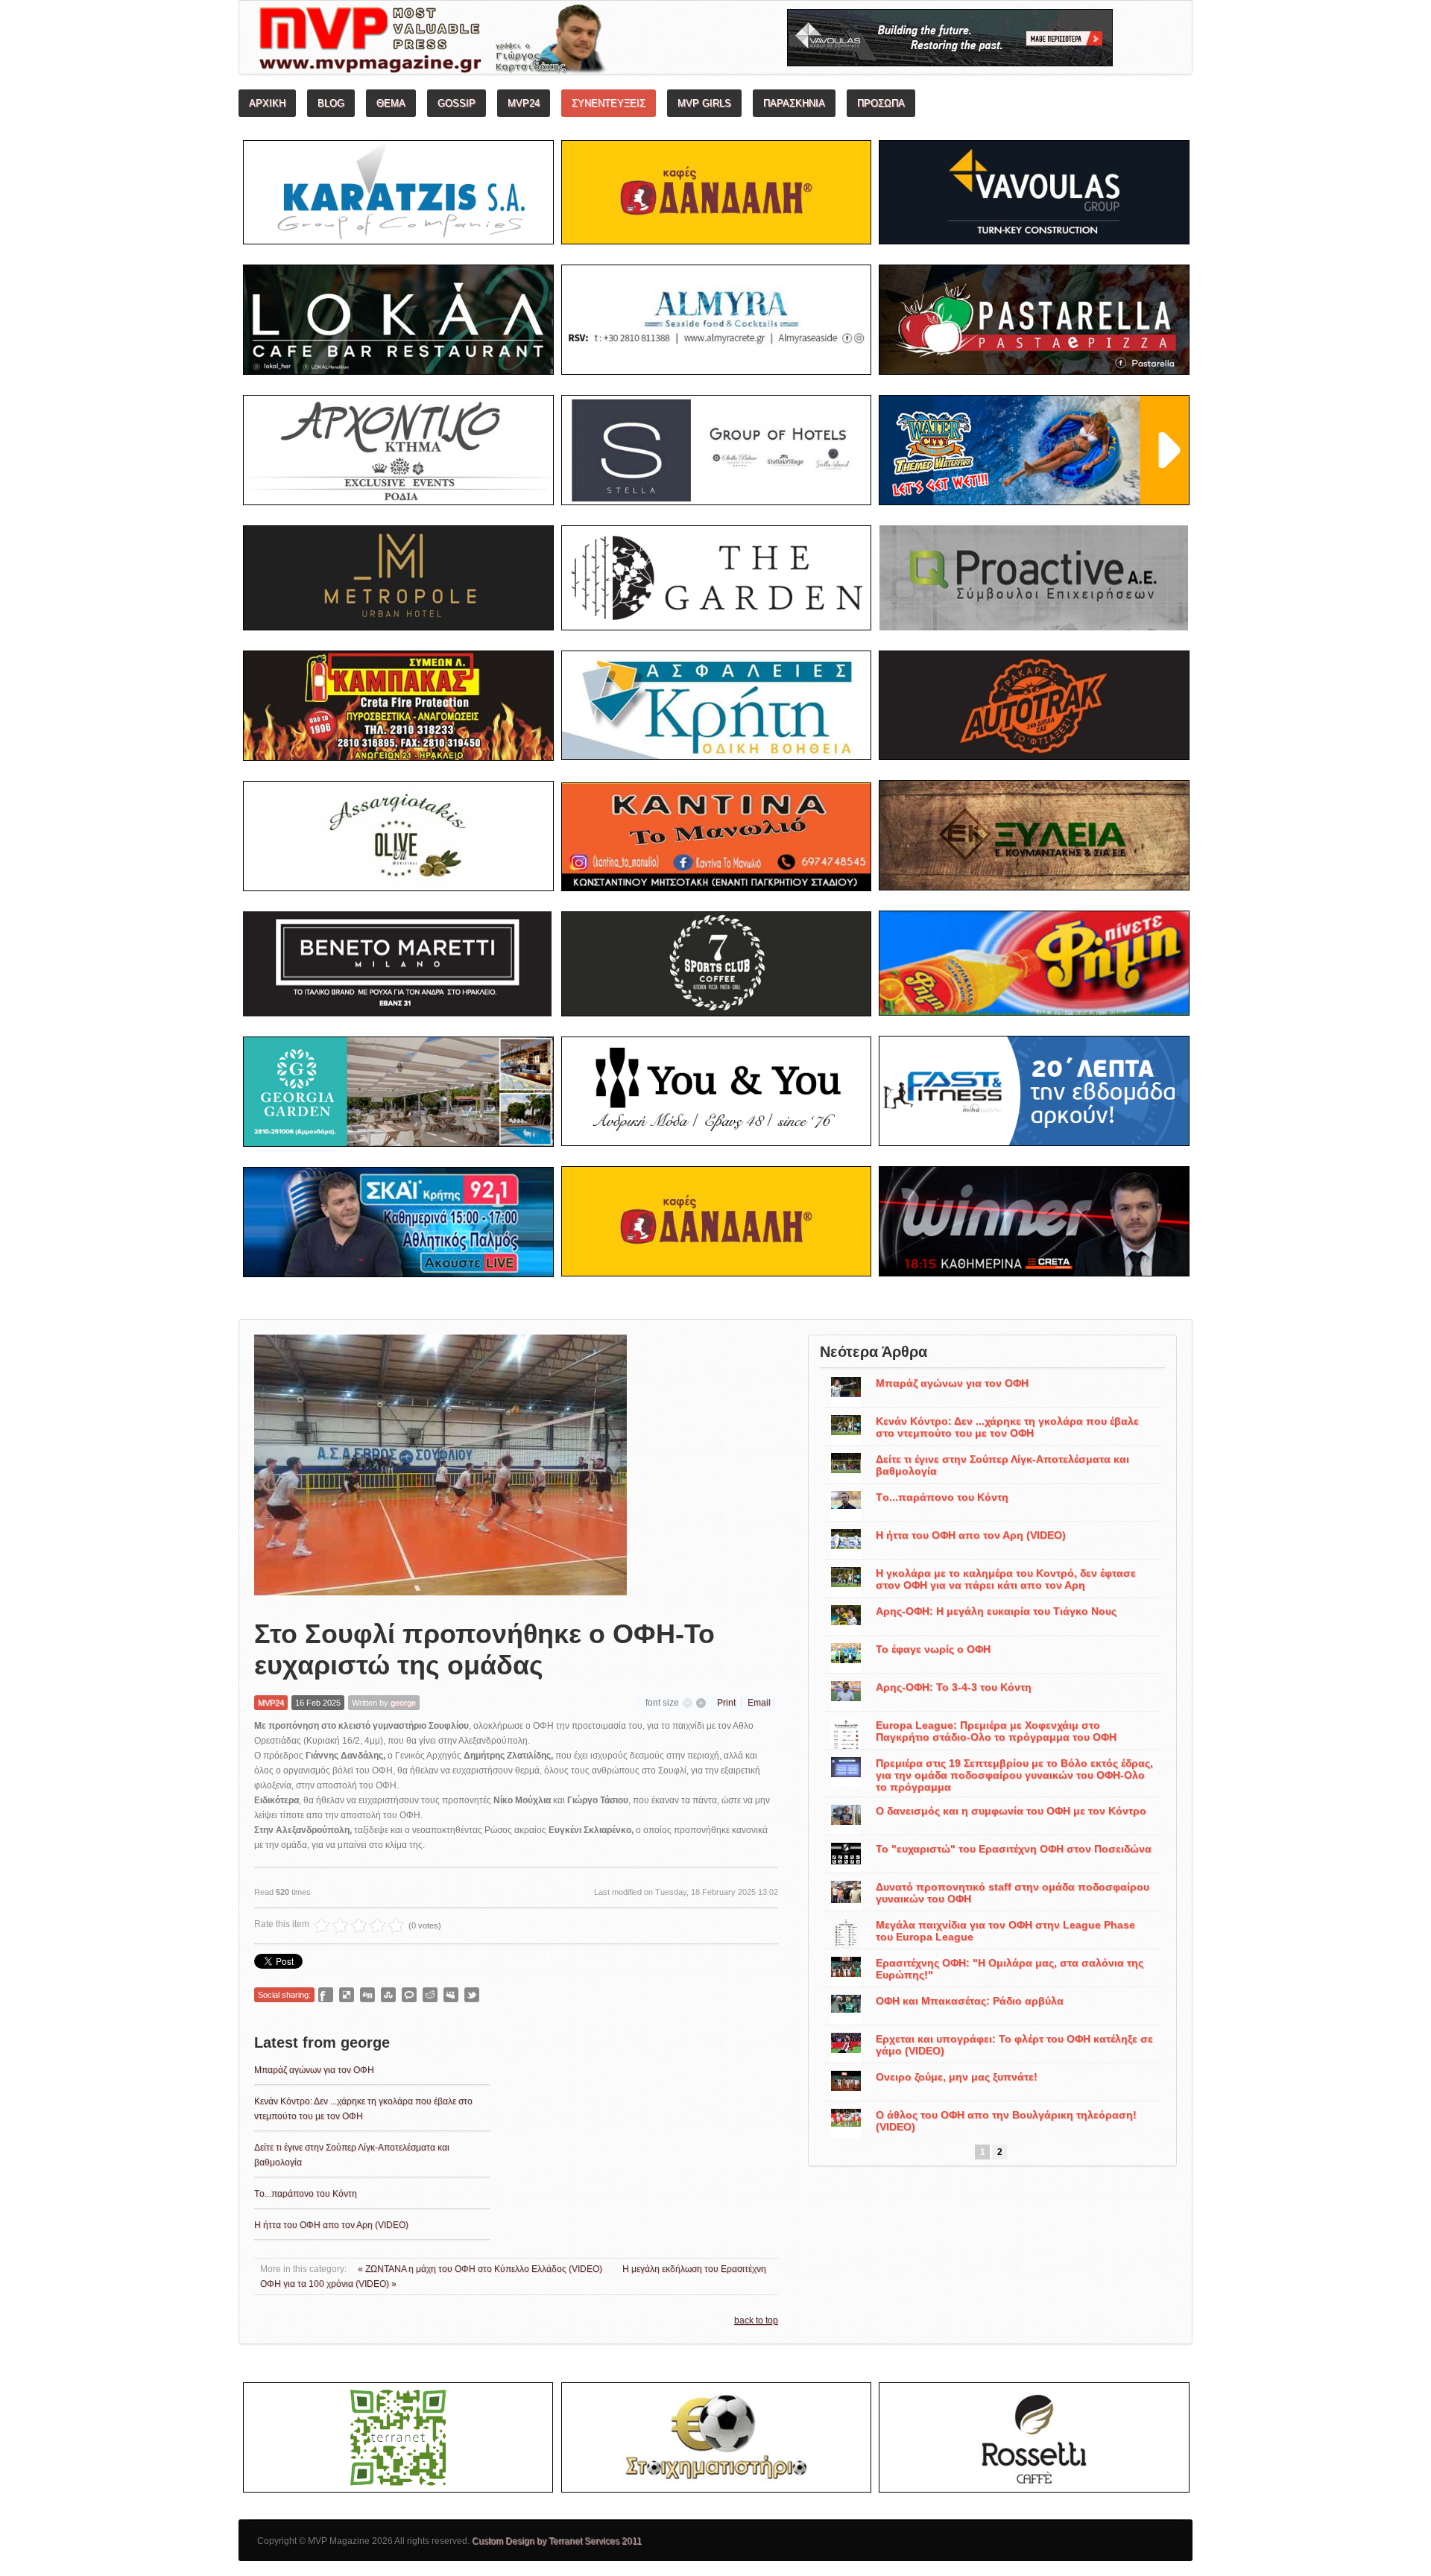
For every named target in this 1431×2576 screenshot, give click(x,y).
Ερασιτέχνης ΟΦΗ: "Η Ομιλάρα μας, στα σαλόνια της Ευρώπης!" (1010, 1969)
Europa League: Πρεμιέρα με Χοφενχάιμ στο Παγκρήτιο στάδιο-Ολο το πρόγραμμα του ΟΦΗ (996, 1731)
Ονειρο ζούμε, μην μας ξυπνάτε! (957, 2077)
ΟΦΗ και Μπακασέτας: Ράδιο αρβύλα (970, 2001)
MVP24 (271, 1703)
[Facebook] (326, 1995)
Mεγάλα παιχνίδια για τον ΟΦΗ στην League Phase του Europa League (1005, 1931)
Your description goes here (489, 42)
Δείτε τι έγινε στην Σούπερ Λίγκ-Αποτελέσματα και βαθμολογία (1002, 1465)
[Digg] (367, 1995)
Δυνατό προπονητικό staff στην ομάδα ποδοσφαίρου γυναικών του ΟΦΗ (1013, 1893)
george (403, 1703)
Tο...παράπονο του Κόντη (306, 2194)
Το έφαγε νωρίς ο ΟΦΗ (933, 1649)
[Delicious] (347, 1995)
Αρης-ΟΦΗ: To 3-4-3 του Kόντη (954, 1687)
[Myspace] (451, 1995)
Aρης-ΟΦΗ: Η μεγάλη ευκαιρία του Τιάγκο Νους (996, 1611)
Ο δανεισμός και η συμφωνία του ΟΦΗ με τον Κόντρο (1011, 1811)
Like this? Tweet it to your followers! (472, 1995)
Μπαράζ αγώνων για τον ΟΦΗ (314, 2070)
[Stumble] (388, 1995)
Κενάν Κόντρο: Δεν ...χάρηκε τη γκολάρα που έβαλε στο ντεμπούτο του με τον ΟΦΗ (1007, 1427)
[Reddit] (430, 1995)
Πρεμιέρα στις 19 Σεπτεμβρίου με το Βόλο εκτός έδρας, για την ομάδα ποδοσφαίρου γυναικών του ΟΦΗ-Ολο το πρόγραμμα (1014, 1775)
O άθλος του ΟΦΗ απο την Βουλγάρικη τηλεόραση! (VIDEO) (1006, 2121)
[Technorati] (409, 1995)
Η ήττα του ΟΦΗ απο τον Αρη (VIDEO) (331, 2225)
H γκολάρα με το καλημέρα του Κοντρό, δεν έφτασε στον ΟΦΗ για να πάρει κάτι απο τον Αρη (1006, 1579)
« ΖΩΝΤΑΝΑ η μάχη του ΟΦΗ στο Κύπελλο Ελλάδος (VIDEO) (481, 2269)
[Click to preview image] (440, 1465)
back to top (756, 2320)
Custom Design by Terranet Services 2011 (557, 2541)
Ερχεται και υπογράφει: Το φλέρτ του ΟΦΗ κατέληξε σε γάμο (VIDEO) (1014, 2045)
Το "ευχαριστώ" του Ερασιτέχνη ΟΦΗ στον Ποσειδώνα (1014, 1849)
